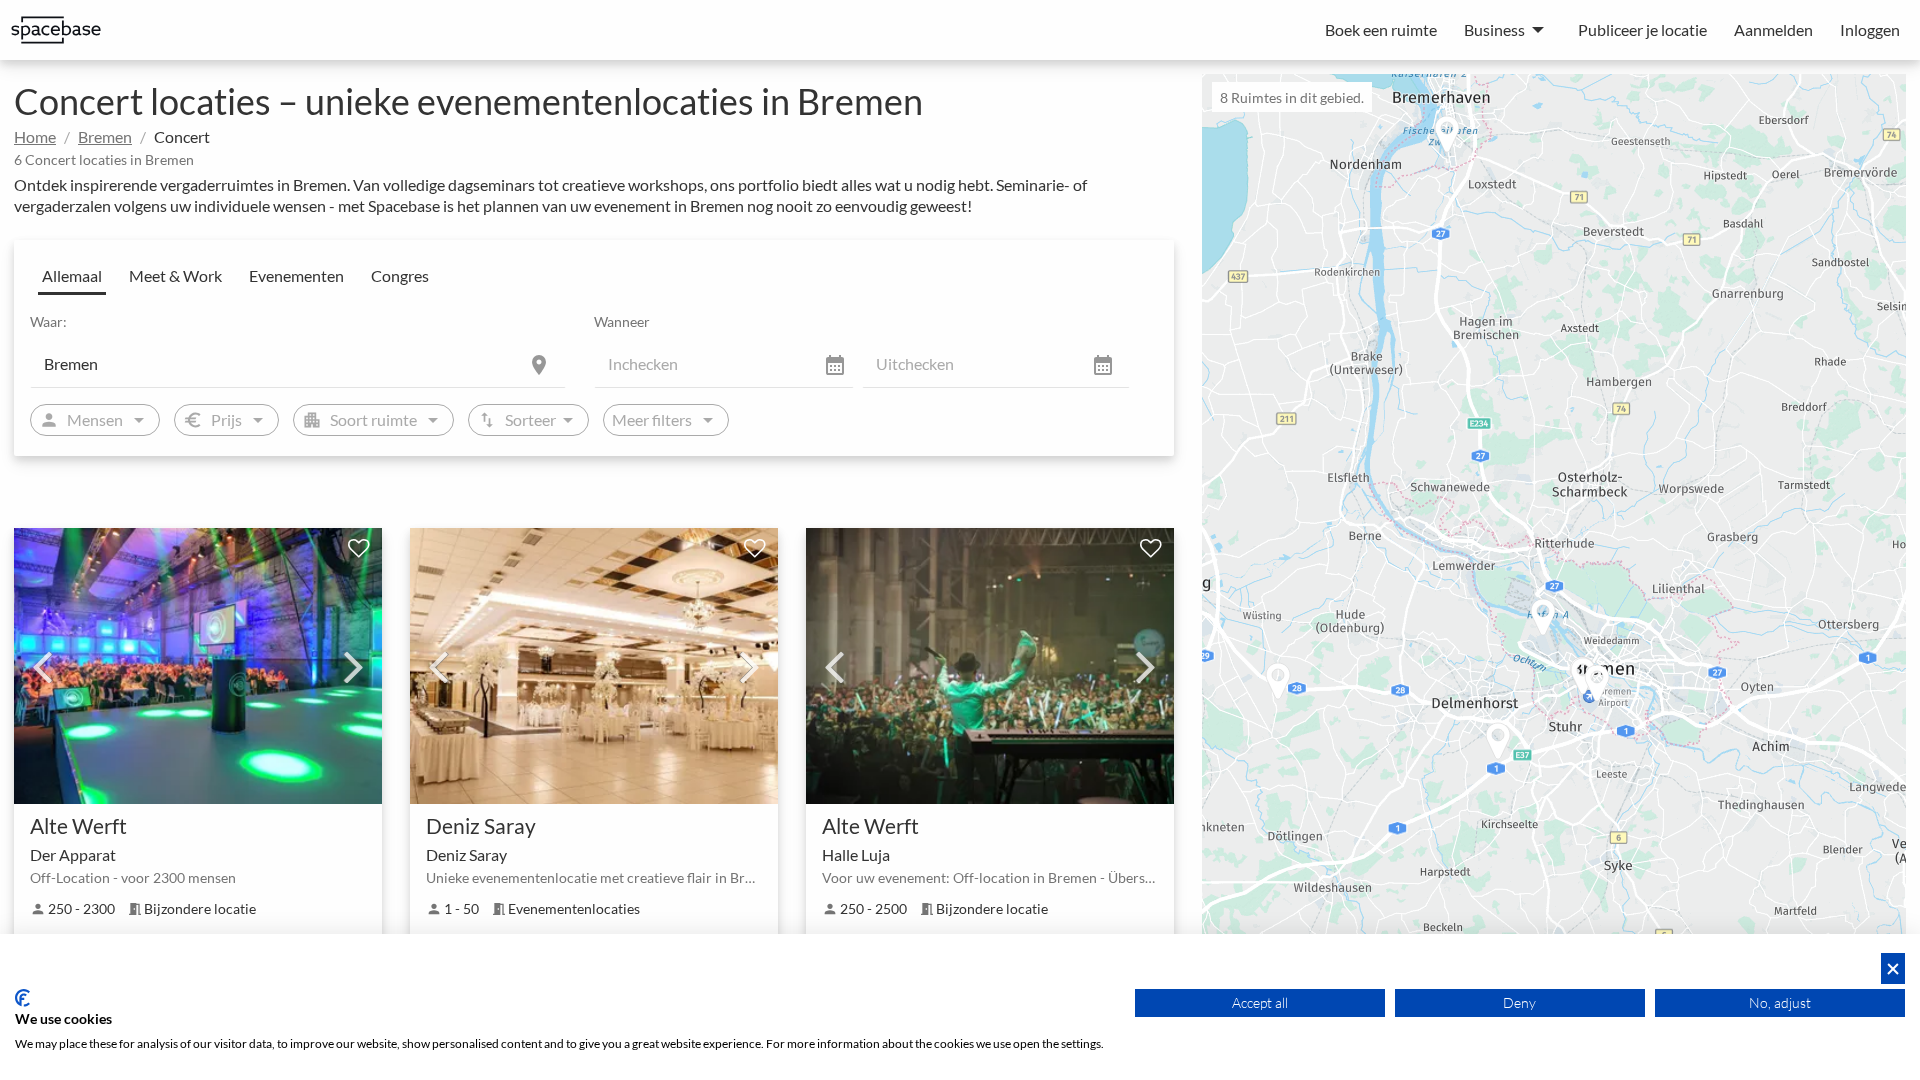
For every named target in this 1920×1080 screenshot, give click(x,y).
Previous (42, 666)
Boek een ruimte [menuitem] (1381, 29)
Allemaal (72, 275)
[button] (1563, 619)
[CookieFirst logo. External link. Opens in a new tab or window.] (22, 998)
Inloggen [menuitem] (1870, 29)
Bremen (105, 136)
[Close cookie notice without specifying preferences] (1893, 968)
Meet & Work (175, 275)
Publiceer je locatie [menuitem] (1642, 29)
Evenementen (296, 275)
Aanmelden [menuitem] (1773, 29)
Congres (400, 275)
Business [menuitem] (1494, 29)
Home (35, 136)
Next (354, 666)
